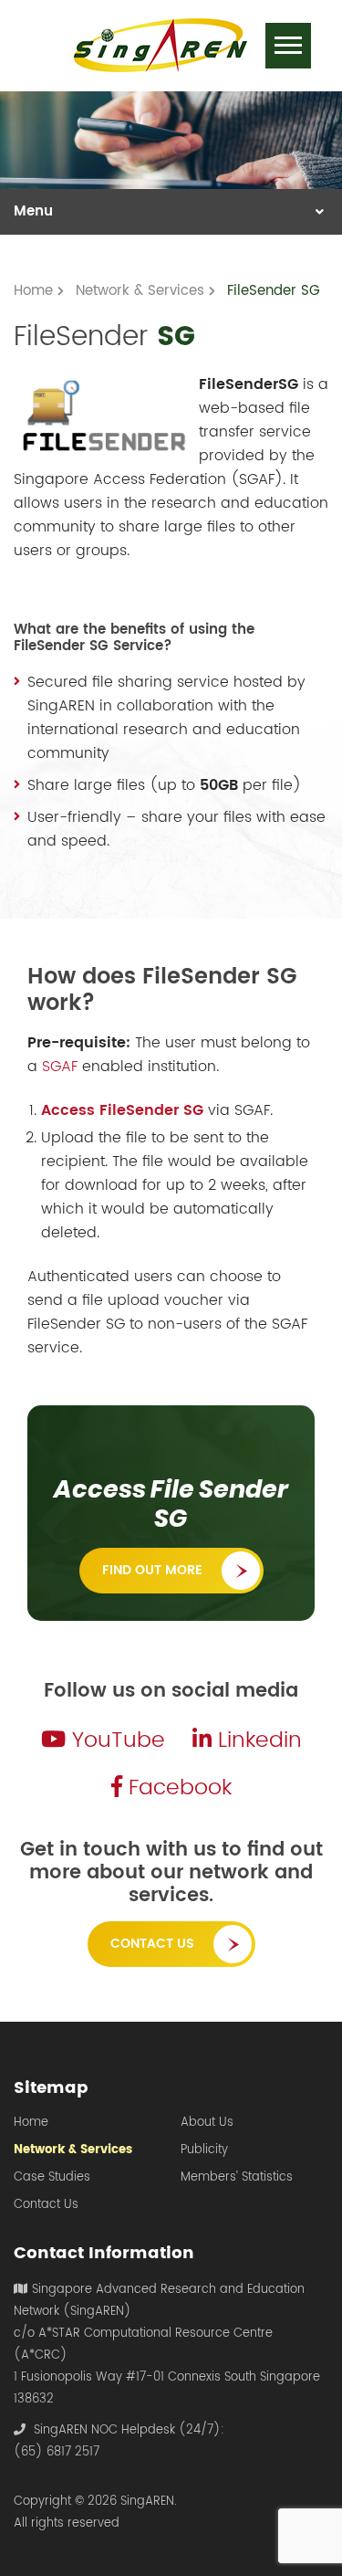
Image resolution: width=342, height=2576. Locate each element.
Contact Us (152, 1944)
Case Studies (52, 2178)
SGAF (60, 1067)
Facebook (177, 1788)
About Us (207, 2123)
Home (31, 2123)
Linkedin (257, 1740)
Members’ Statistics (237, 2178)
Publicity (204, 2150)
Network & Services (73, 2150)
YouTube (115, 1740)
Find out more (152, 1570)
